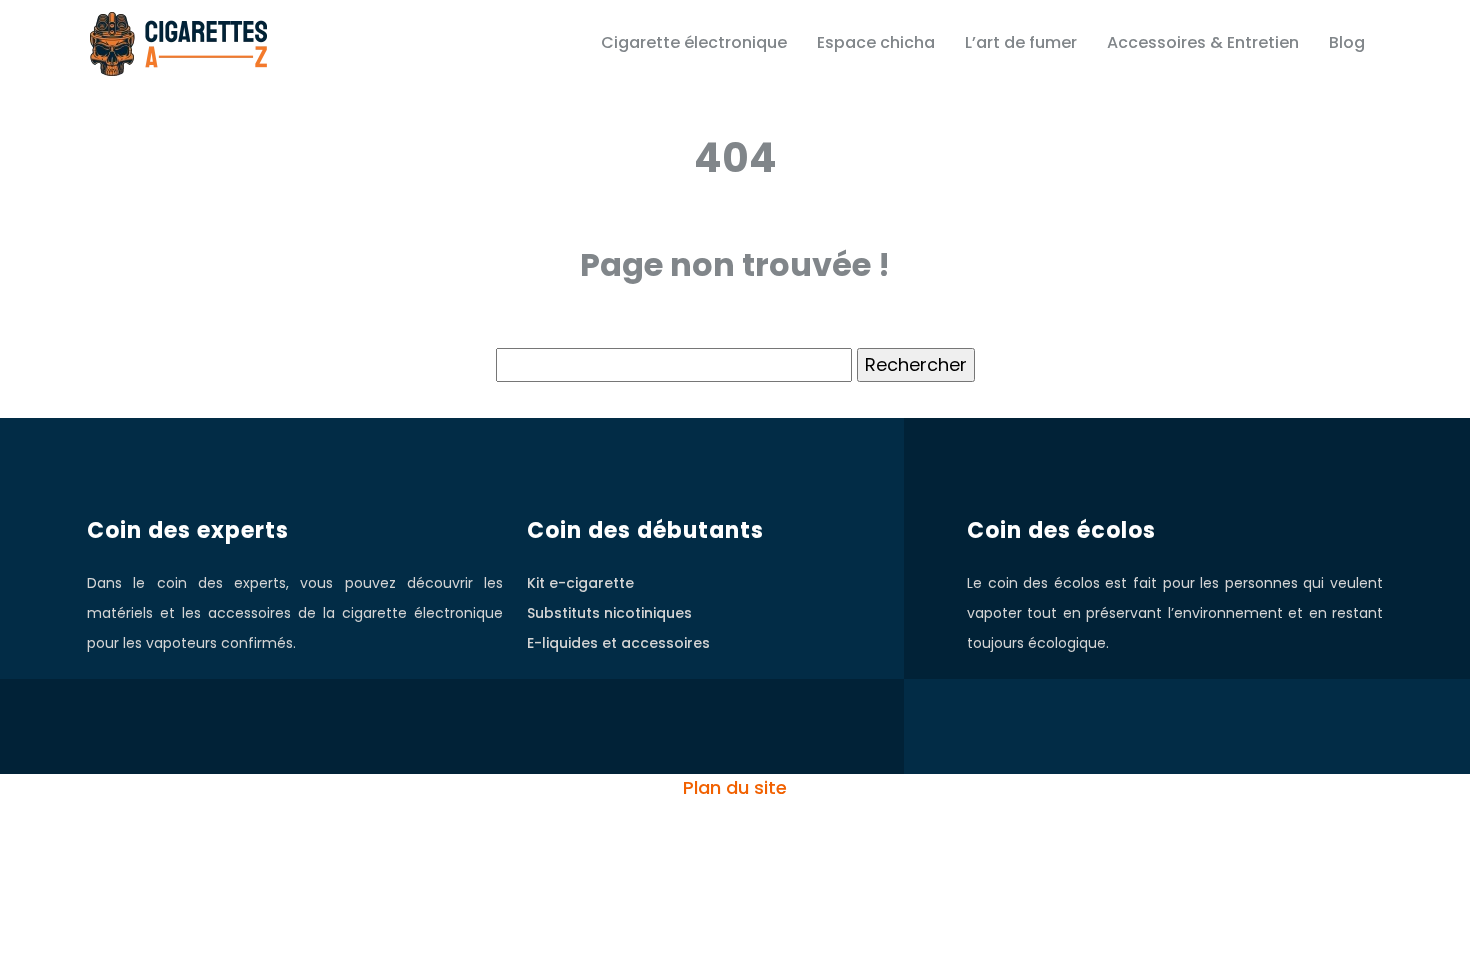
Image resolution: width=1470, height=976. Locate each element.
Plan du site (735, 787)
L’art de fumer (1021, 42)
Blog (1347, 42)
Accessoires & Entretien (1203, 42)
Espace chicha (876, 42)
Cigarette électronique (694, 42)
